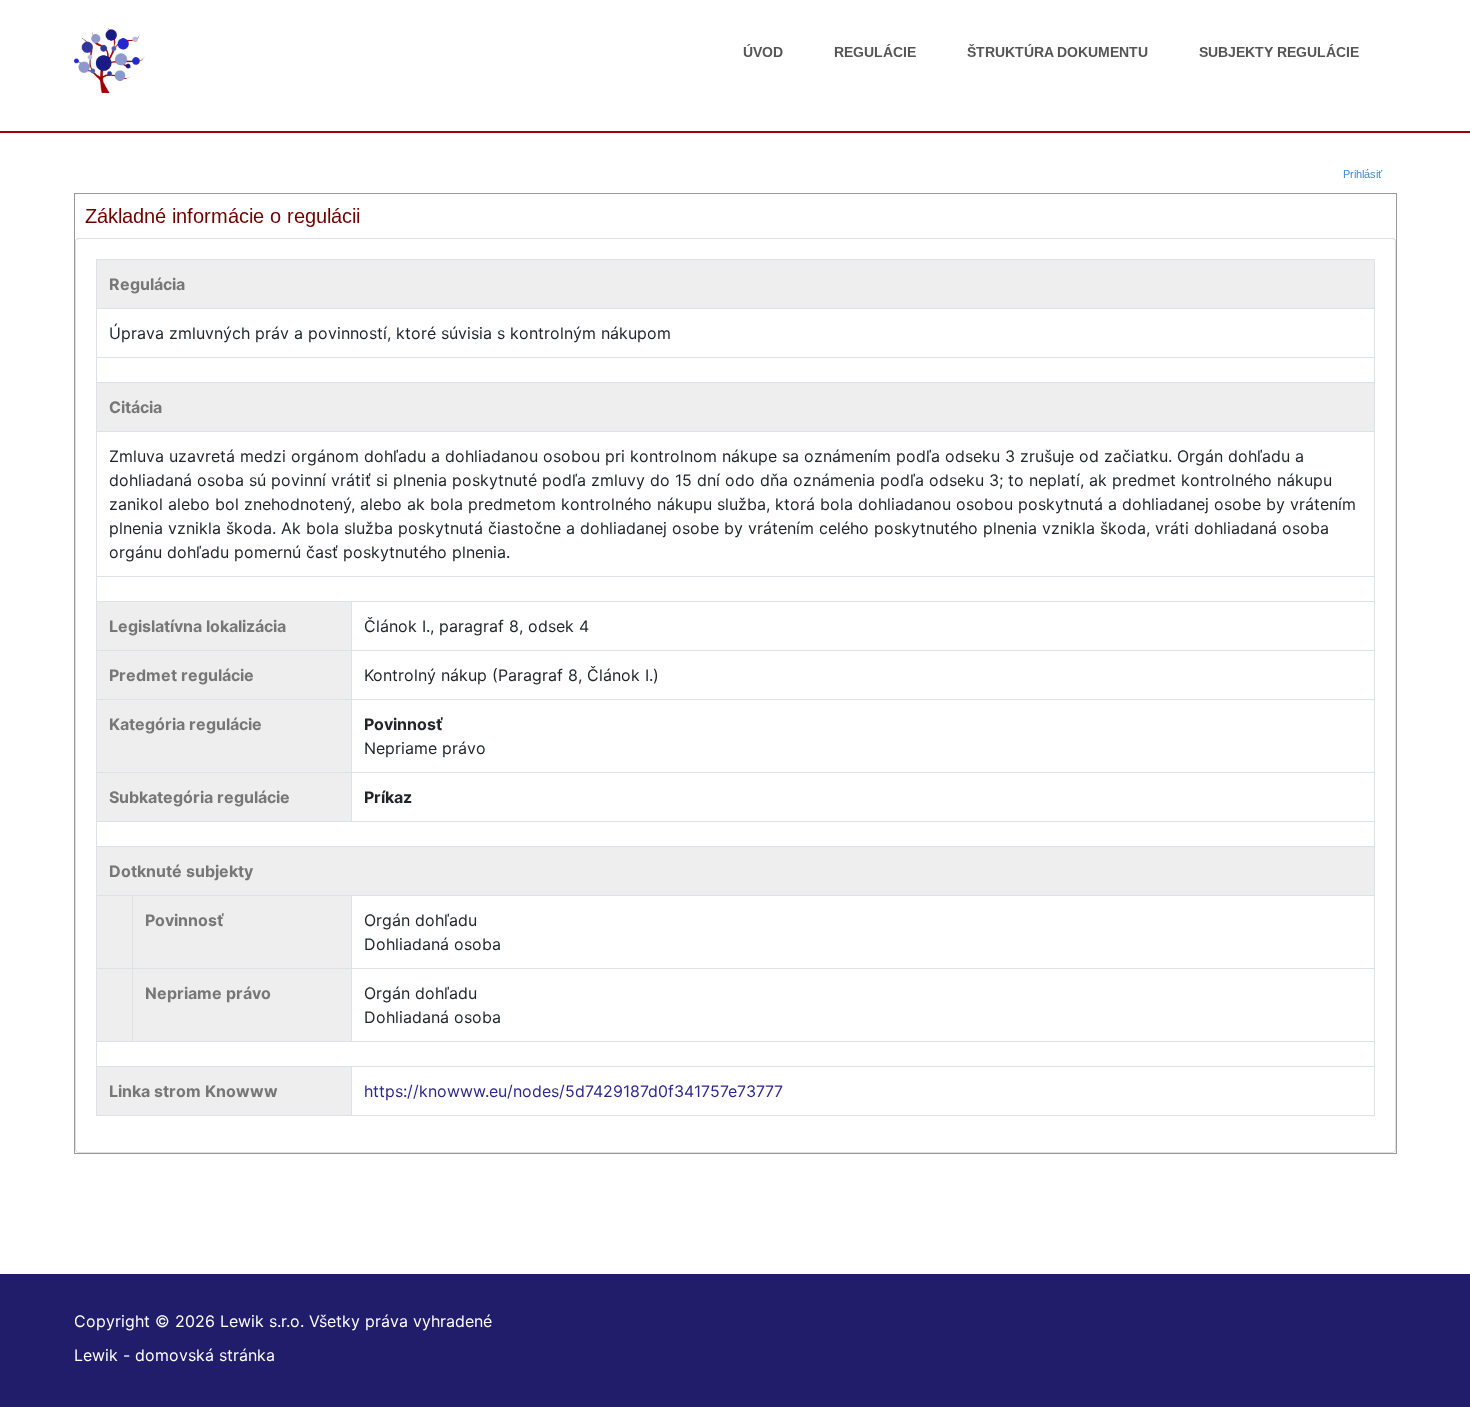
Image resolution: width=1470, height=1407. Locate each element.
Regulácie (875, 52)
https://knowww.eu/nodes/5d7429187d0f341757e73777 (573, 1091)
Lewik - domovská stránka (174, 1355)
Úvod (763, 52)
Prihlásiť (1362, 174)
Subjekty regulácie (1279, 52)
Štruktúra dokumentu (1057, 52)
